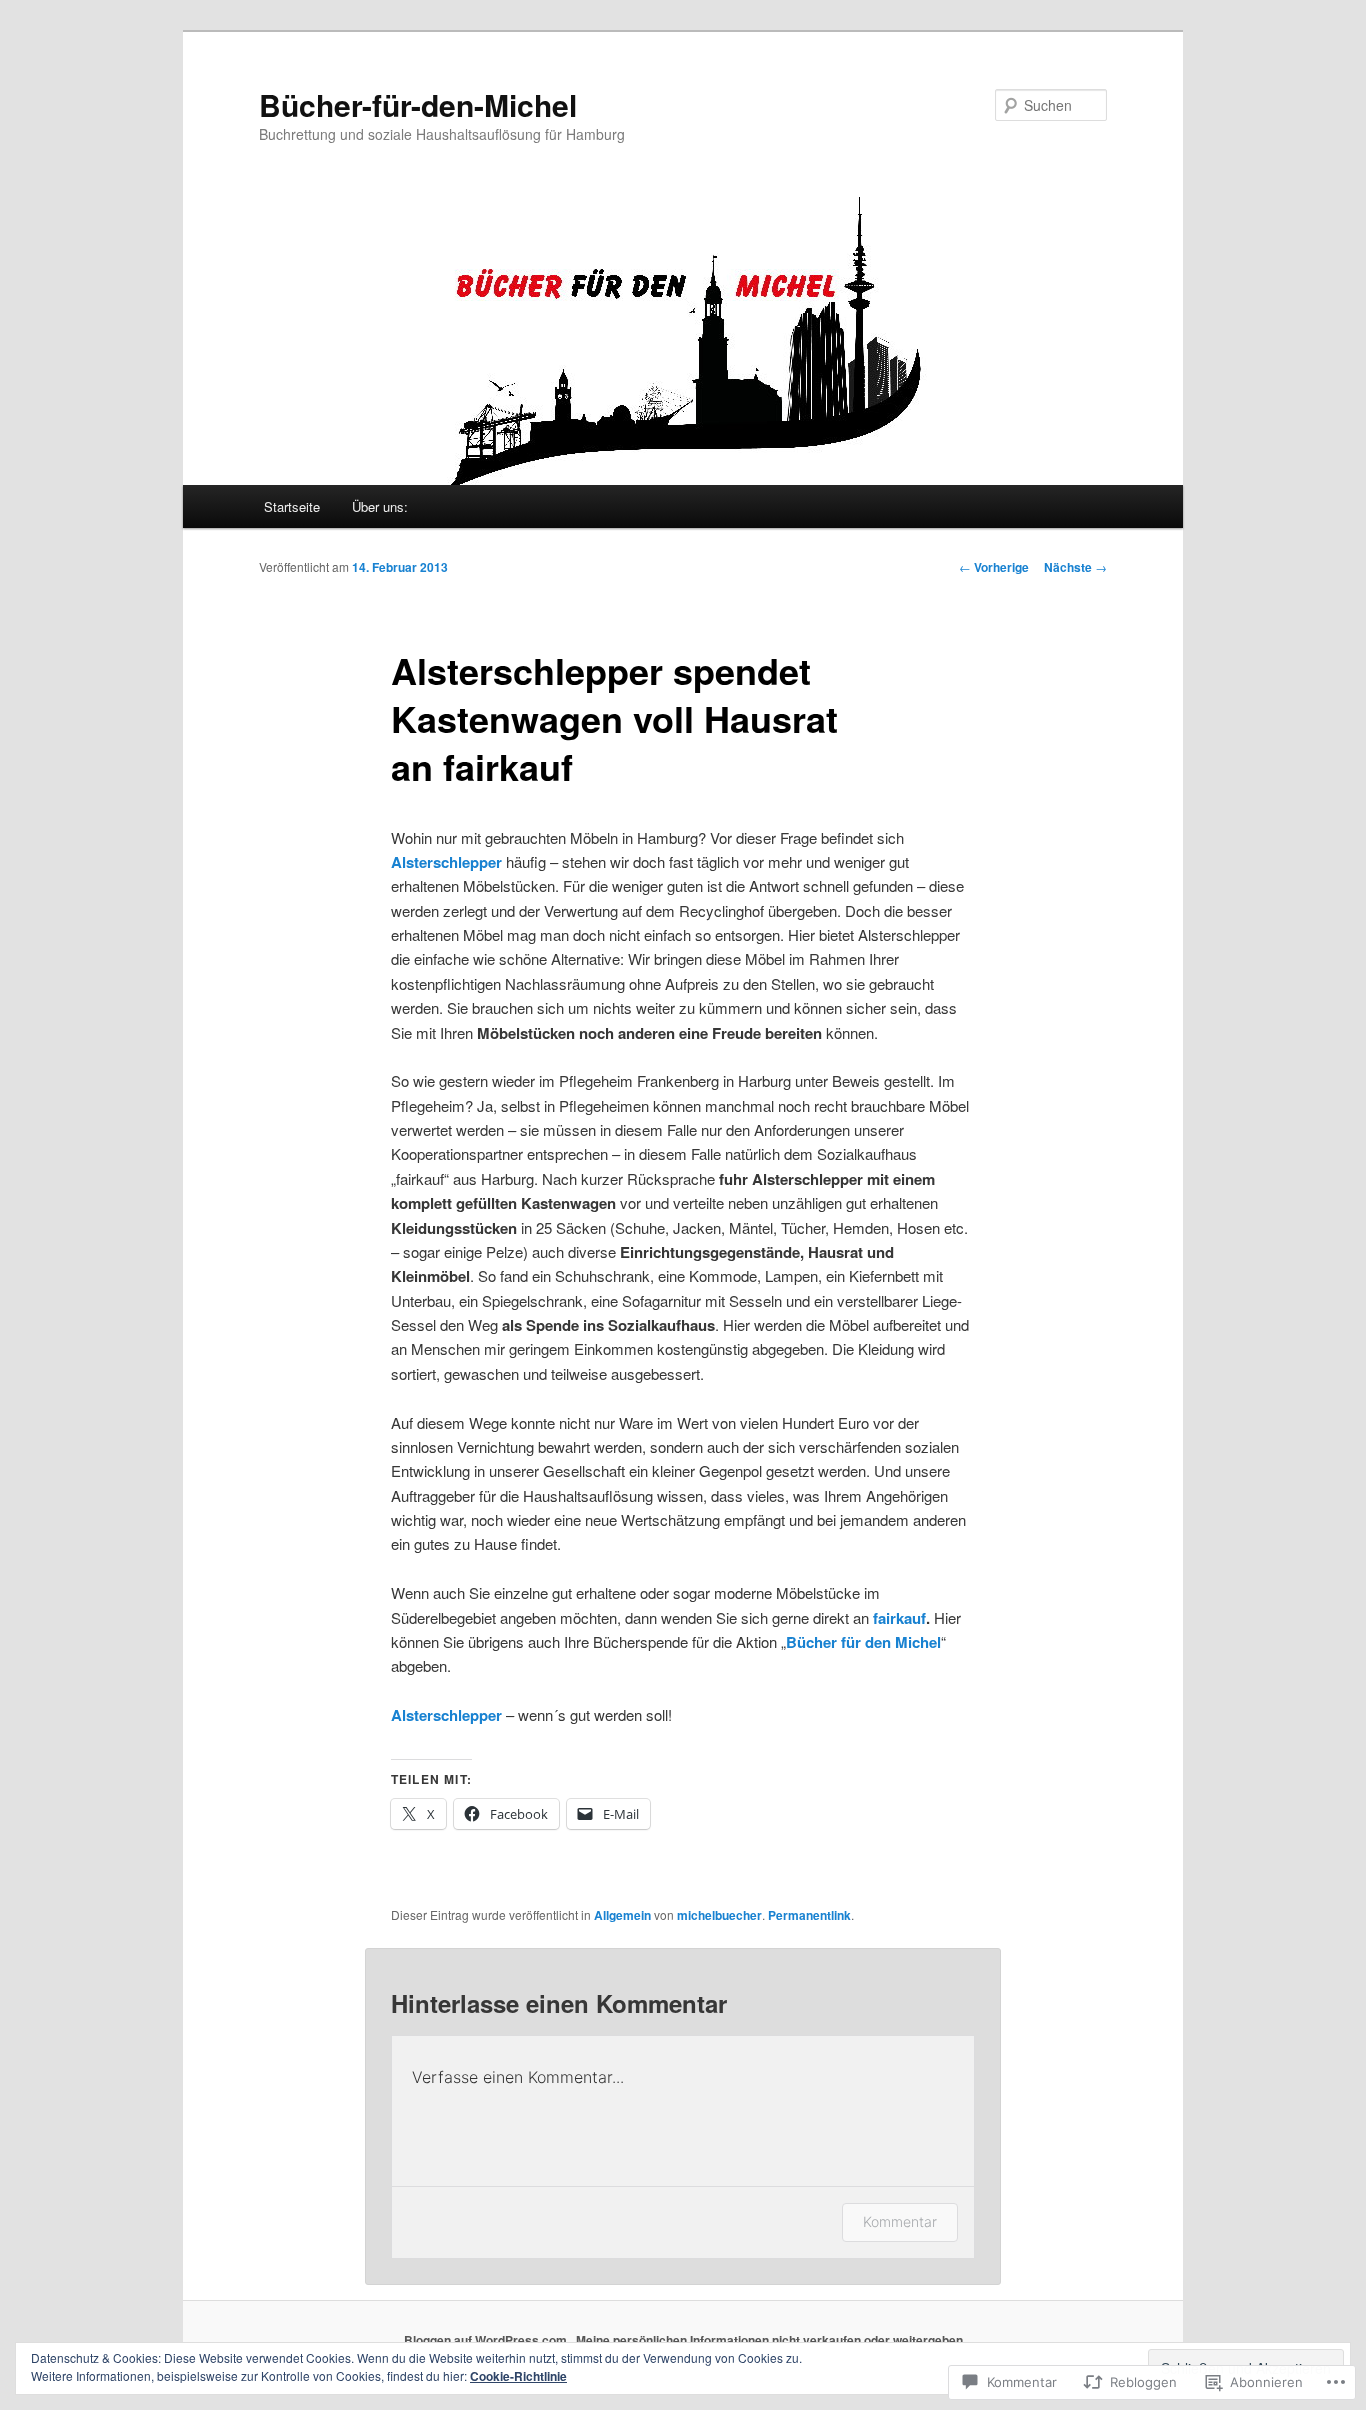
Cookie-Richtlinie (518, 2376)
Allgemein (622, 1915)
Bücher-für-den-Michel (418, 104)
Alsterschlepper (448, 1715)
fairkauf (899, 1618)
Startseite (292, 506)
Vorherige (994, 567)
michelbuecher (719, 1915)
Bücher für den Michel (863, 1642)
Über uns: (380, 506)
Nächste (1075, 567)
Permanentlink (809, 1915)
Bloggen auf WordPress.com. (487, 2340)
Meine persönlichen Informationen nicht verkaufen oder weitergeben (769, 2340)
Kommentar (900, 2221)
